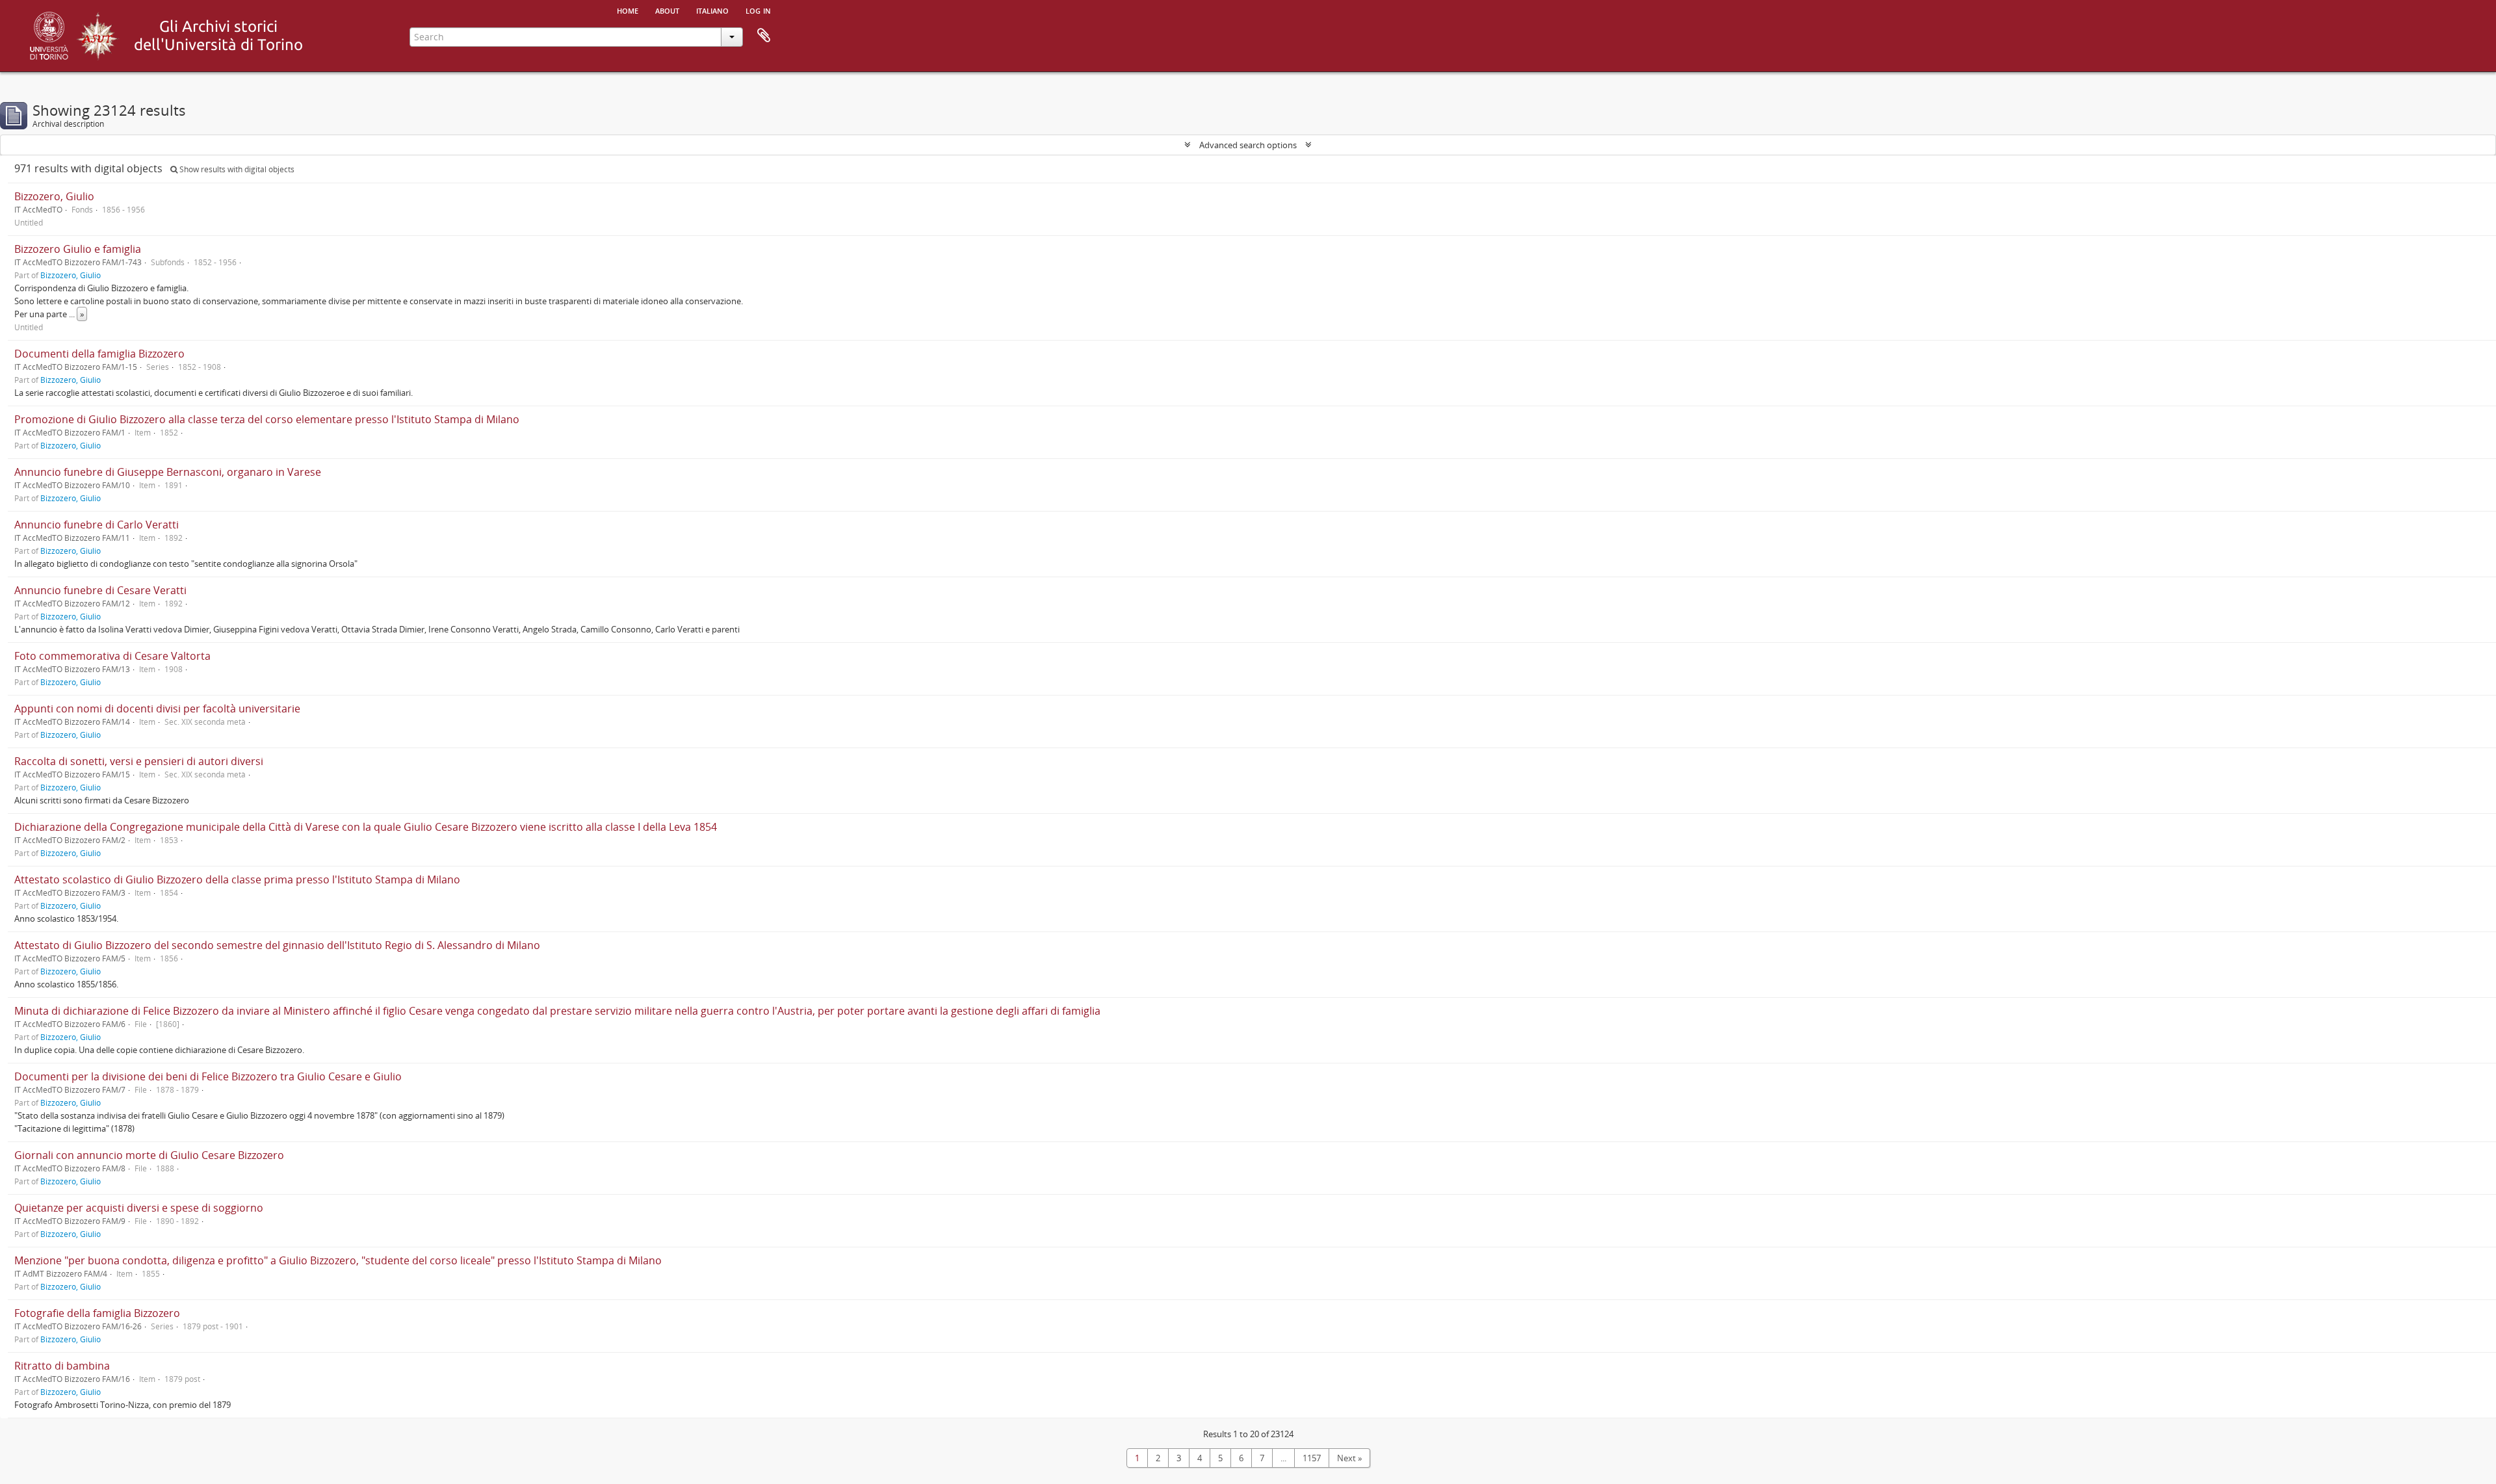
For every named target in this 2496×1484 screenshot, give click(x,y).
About (667, 10)
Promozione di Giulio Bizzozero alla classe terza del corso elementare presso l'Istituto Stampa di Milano (267, 419)
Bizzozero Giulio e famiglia (78, 249)
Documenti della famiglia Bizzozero (99, 354)
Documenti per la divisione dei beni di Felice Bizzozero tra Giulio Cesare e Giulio (208, 1076)
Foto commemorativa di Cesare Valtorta (112, 656)
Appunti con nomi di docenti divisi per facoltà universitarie (157, 709)
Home (628, 10)
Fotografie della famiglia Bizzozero (97, 1313)
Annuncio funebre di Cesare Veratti (100, 590)
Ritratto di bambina (62, 1366)
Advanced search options (1248, 145)
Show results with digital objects (236, 169)
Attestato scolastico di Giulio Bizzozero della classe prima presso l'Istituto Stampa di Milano (237, 879)
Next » (1349, 1458)
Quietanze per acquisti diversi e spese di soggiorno (139, 1208)
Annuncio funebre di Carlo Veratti (97, 525)
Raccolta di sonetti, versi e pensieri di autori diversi (139, 761)
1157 (1312, 1458)
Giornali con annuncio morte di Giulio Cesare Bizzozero (149, 1155)
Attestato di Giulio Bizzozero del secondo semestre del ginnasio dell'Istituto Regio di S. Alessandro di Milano (277, 945)
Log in (758, 10)
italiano (712, 10)
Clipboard (764, 36)
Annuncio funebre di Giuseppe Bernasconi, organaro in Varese (168, 472)
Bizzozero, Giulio (54, 196)
